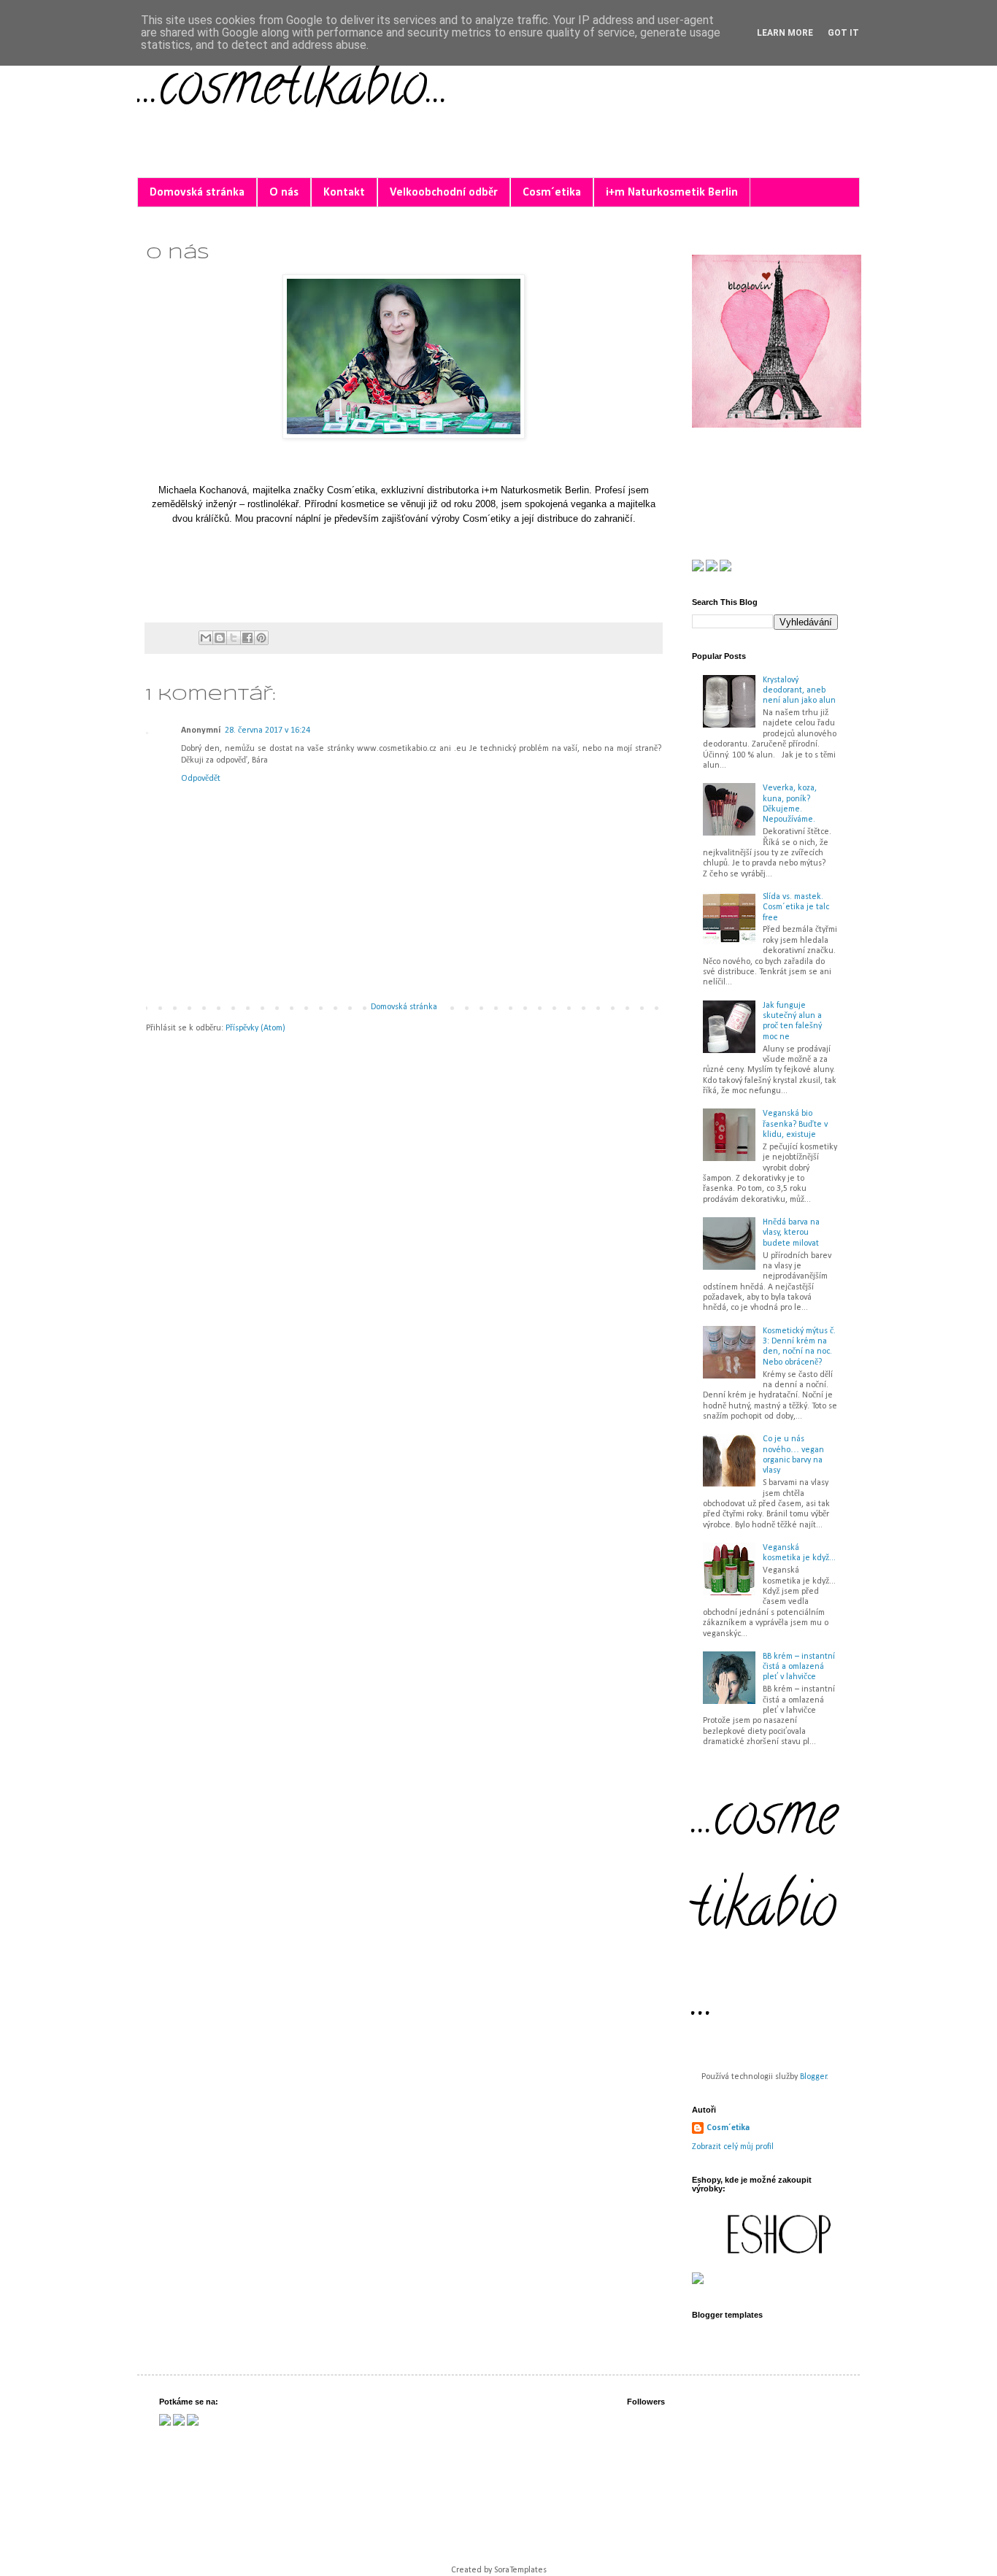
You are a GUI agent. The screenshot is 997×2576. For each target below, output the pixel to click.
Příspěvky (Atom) (255, 1028)
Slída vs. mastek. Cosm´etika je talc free (796, 907)
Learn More (785, 33)
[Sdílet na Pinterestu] (261, 638)
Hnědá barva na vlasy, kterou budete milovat (791, 1233)
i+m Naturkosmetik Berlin (672, 193)
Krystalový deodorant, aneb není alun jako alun (799, 691)
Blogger (813, 2077)
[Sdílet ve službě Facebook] (247, 638)
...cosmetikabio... (293, 90)
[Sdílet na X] (234, 638)
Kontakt (344, 193)
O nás (284, 193)
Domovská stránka (197, 193)
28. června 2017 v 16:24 (267, 730)
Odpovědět (201, 779)
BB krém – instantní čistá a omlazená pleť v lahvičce (799, 1667)
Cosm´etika (552, 193)
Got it (843, 33)
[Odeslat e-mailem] (206, 638)
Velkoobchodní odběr (444, 193)
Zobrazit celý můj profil (733, 2147)
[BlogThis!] (220, 638)
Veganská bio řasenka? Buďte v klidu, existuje (795, 1124)
